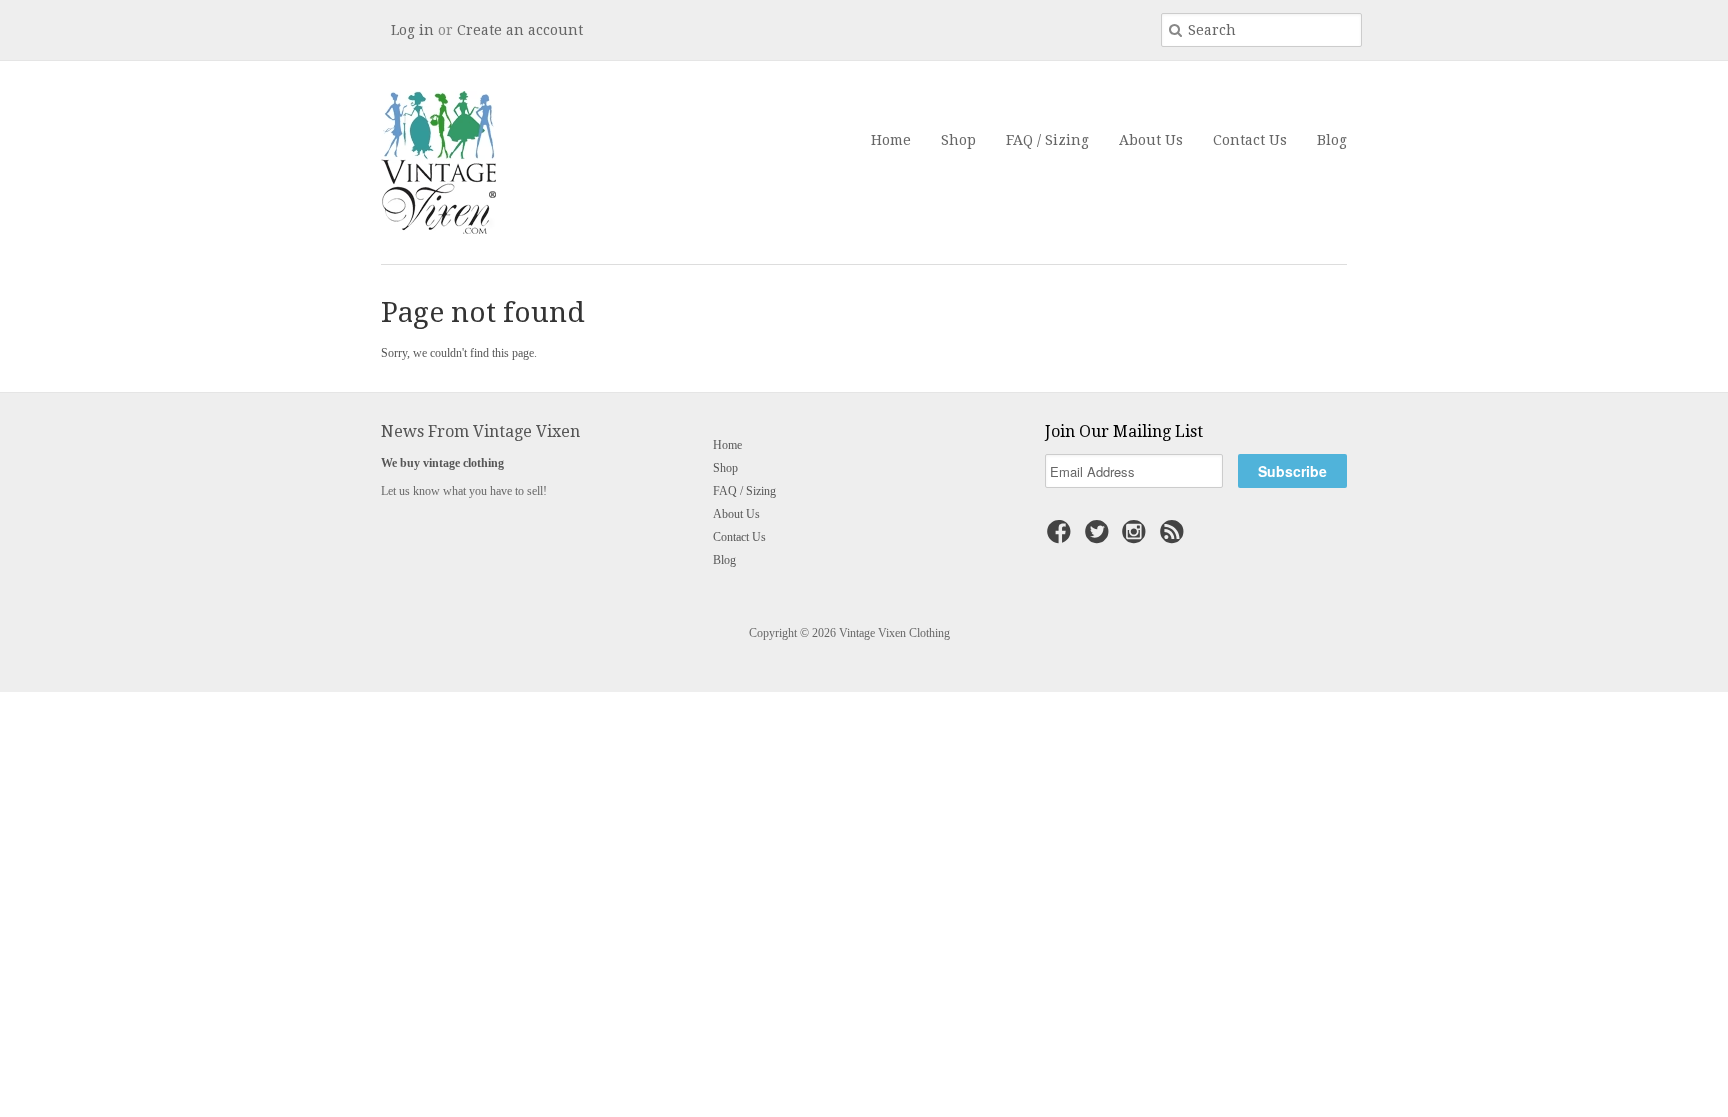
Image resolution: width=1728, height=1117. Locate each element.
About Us (1151, 140)
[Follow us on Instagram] (1137, 538)
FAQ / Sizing (1047, 140)
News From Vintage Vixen (480, 431)
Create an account (520, 30)
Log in (412, 30)
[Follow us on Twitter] (1100, 538)
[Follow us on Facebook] (1062, 538)
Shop (958, 140)
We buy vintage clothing (442, 463)
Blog (1332, 140)
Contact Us (1250, 140)
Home (891, 140)
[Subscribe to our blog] (1175, 538)
